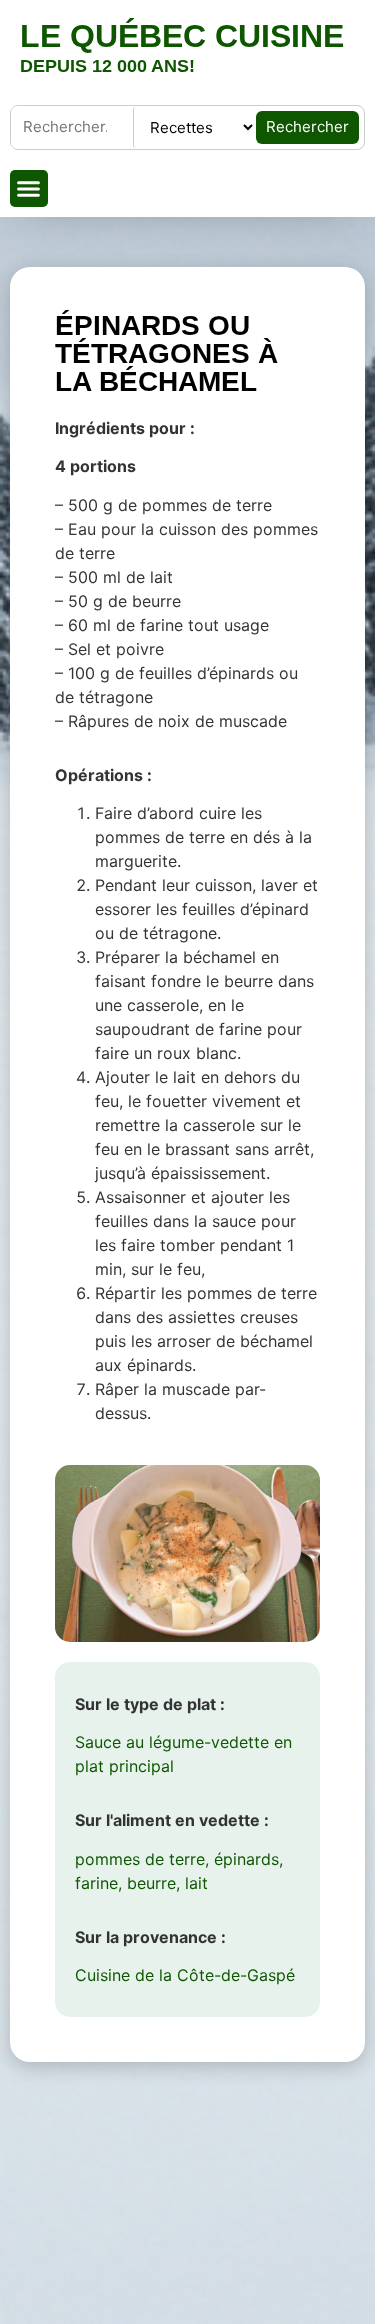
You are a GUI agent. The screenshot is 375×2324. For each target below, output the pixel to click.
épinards (246, 1859)
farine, (98, 1883)
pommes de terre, (142, 1859)
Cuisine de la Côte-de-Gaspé (185, 1975)
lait (196, 1883)
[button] (29, 189)
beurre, (153, 1883)
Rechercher (307, 126)
